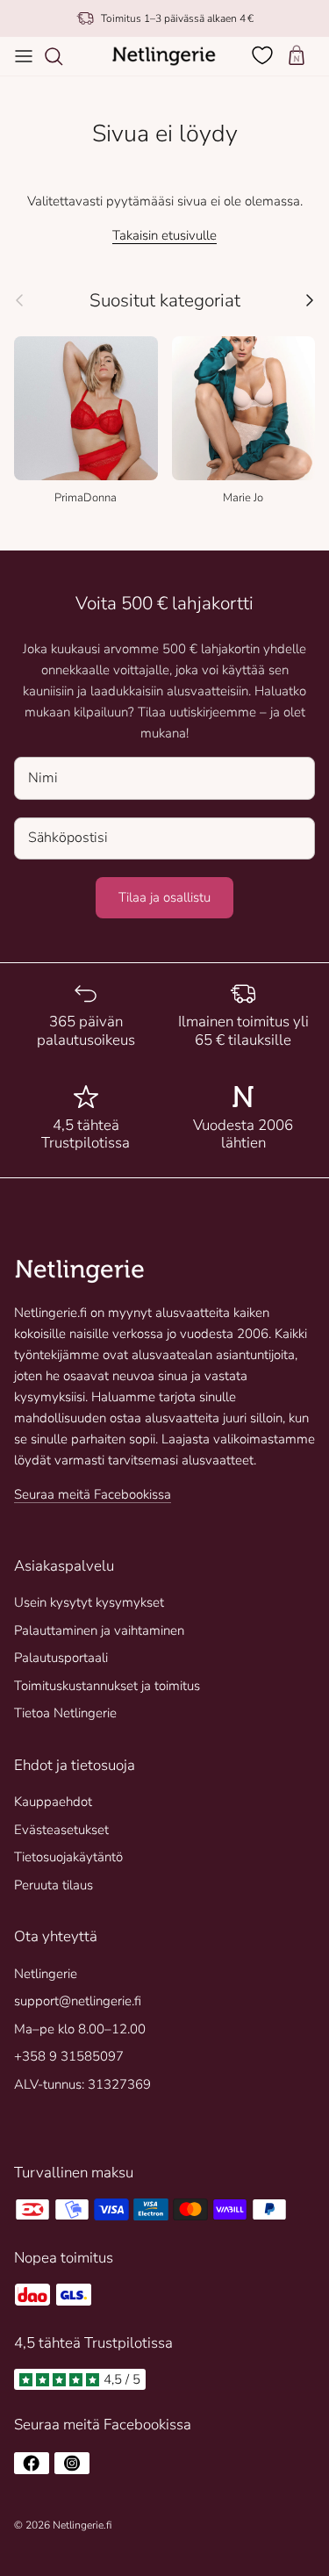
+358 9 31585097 (69, 2056)
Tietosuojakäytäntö (68, 1857)
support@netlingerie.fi (78, 2001)
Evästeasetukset (61, 1830)
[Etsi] (62, 56)
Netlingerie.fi (82, 2525)
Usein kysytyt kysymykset (89, 1602)
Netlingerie (46, 1974)
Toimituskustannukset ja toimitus (107, 1686)
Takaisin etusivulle (164, 235)
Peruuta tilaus (54, 1885)
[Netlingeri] (164, 56)
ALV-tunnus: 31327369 (82, 2084)
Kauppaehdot (53, 1802)
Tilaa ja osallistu (164, 897)
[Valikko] (24, 56)
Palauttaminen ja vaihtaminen (99, 1630)
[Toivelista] (264, 55)
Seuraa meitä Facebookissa (93, 1494)
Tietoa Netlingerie (65, 1713)
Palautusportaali (61, 1658)
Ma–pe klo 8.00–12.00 (80, 2029)
